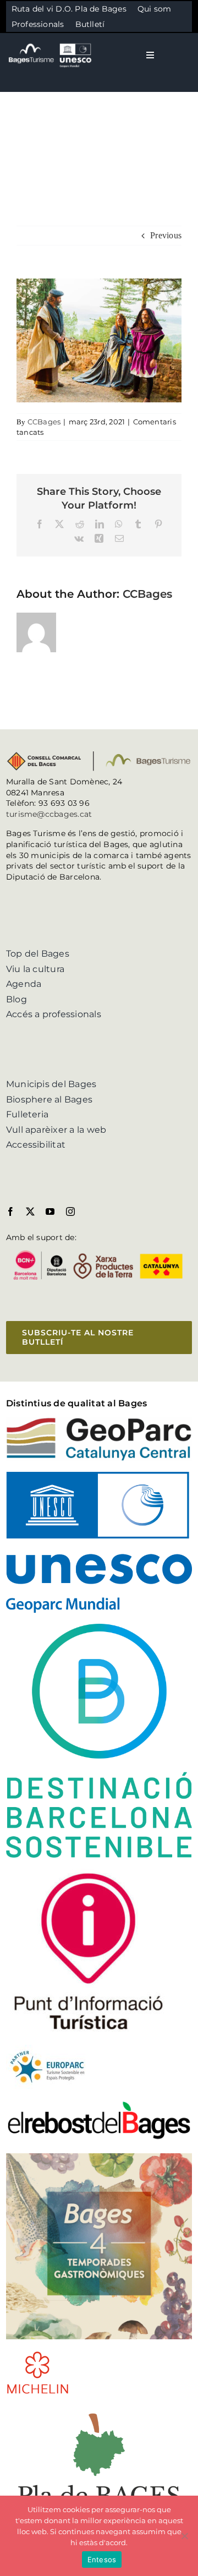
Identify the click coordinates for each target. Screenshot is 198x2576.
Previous (166, 235)
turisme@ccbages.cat (49, 814)
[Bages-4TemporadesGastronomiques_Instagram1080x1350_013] (99, 2157)
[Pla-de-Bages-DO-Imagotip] (99, 2409)
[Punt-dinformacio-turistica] (89, 1873)
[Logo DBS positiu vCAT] (99, 1628)
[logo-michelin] (38, 2354)
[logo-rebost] (99, 2104)
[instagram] (70, 1211)
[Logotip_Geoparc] (99, 1421)
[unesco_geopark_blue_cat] (99, 1476)
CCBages (44, 422)
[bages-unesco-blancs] (51, 44)
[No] (184, 2536)
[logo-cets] (47, 2049)
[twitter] (30, 1211)
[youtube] (50, 1211)
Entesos (102, 2559)
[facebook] (10, 1211)
